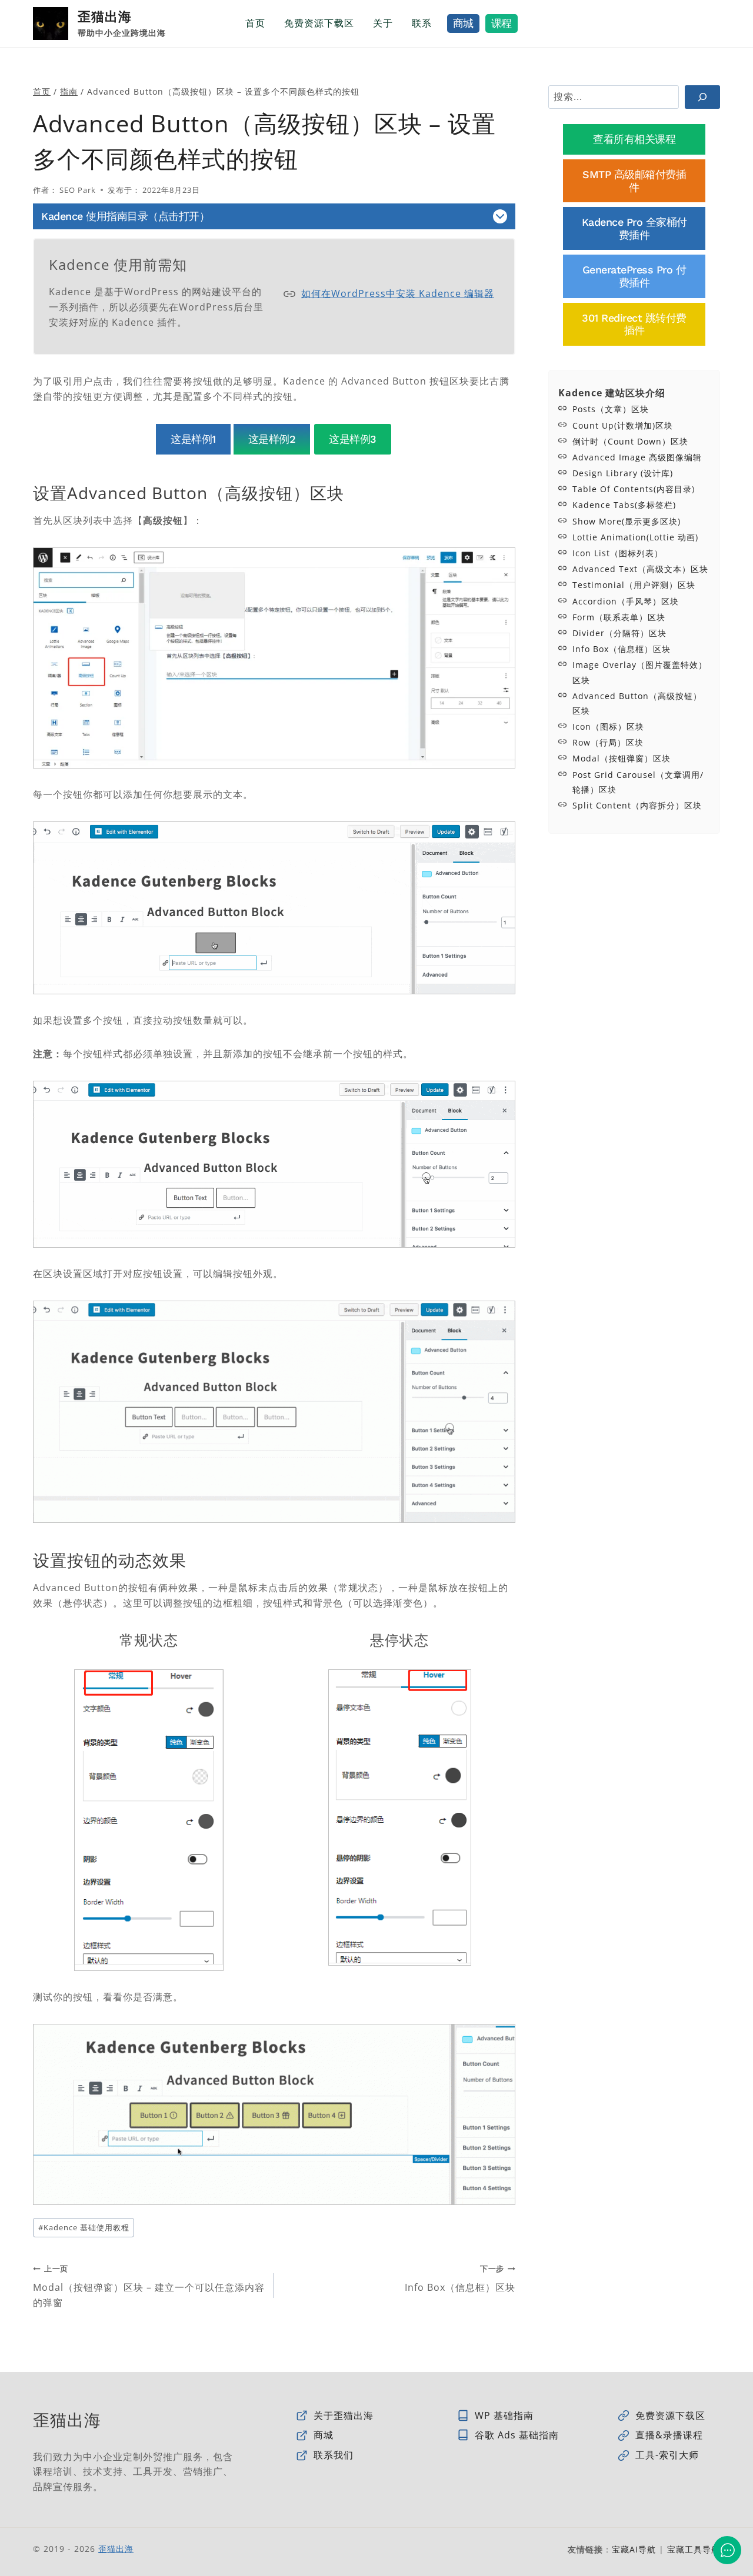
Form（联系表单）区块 (619, 617)
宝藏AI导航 (634, 2549)
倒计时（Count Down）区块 (630, 441)
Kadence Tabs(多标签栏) (624, 505)
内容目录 (674, 489)
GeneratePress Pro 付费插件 (634, 276)
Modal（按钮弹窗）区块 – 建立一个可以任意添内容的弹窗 (149, 2286)
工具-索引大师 (667, 2455)
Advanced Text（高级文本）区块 (640, 569)
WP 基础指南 (504, 2415)
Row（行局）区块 (608, 742)
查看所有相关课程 (634, 139)
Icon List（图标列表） (618, 553)
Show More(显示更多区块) (627, 521)
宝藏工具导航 (694, 2549)
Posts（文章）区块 (611, 409)
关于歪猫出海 (344, 2415)
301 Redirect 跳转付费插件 (634, 324)
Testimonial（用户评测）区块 (634, 585)
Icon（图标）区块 (608, 726)
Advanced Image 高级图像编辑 (637, 457)
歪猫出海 (116, 2549)
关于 (383, 23)
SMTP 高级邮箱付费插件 (634, 181)
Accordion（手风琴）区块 (626, 601)
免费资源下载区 (319, 23)
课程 (502, 23)
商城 (463, 23)
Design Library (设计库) (623, 473)
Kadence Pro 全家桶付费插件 (634, 228)
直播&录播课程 (669, 2435)
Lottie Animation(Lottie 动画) (635, 537)
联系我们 (334, 2455)
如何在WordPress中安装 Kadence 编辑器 (398, 293)
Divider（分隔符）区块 (619, 633)
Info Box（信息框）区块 (460, 2279)
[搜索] (702, 97)
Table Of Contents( (614, 489)
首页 (255, 23)
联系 (422, 23)
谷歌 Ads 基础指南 (517, 2435)
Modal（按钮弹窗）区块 (622, 758)
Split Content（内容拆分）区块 (637, 805)
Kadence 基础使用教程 (84, 2227)
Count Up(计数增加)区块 (623, 425)
